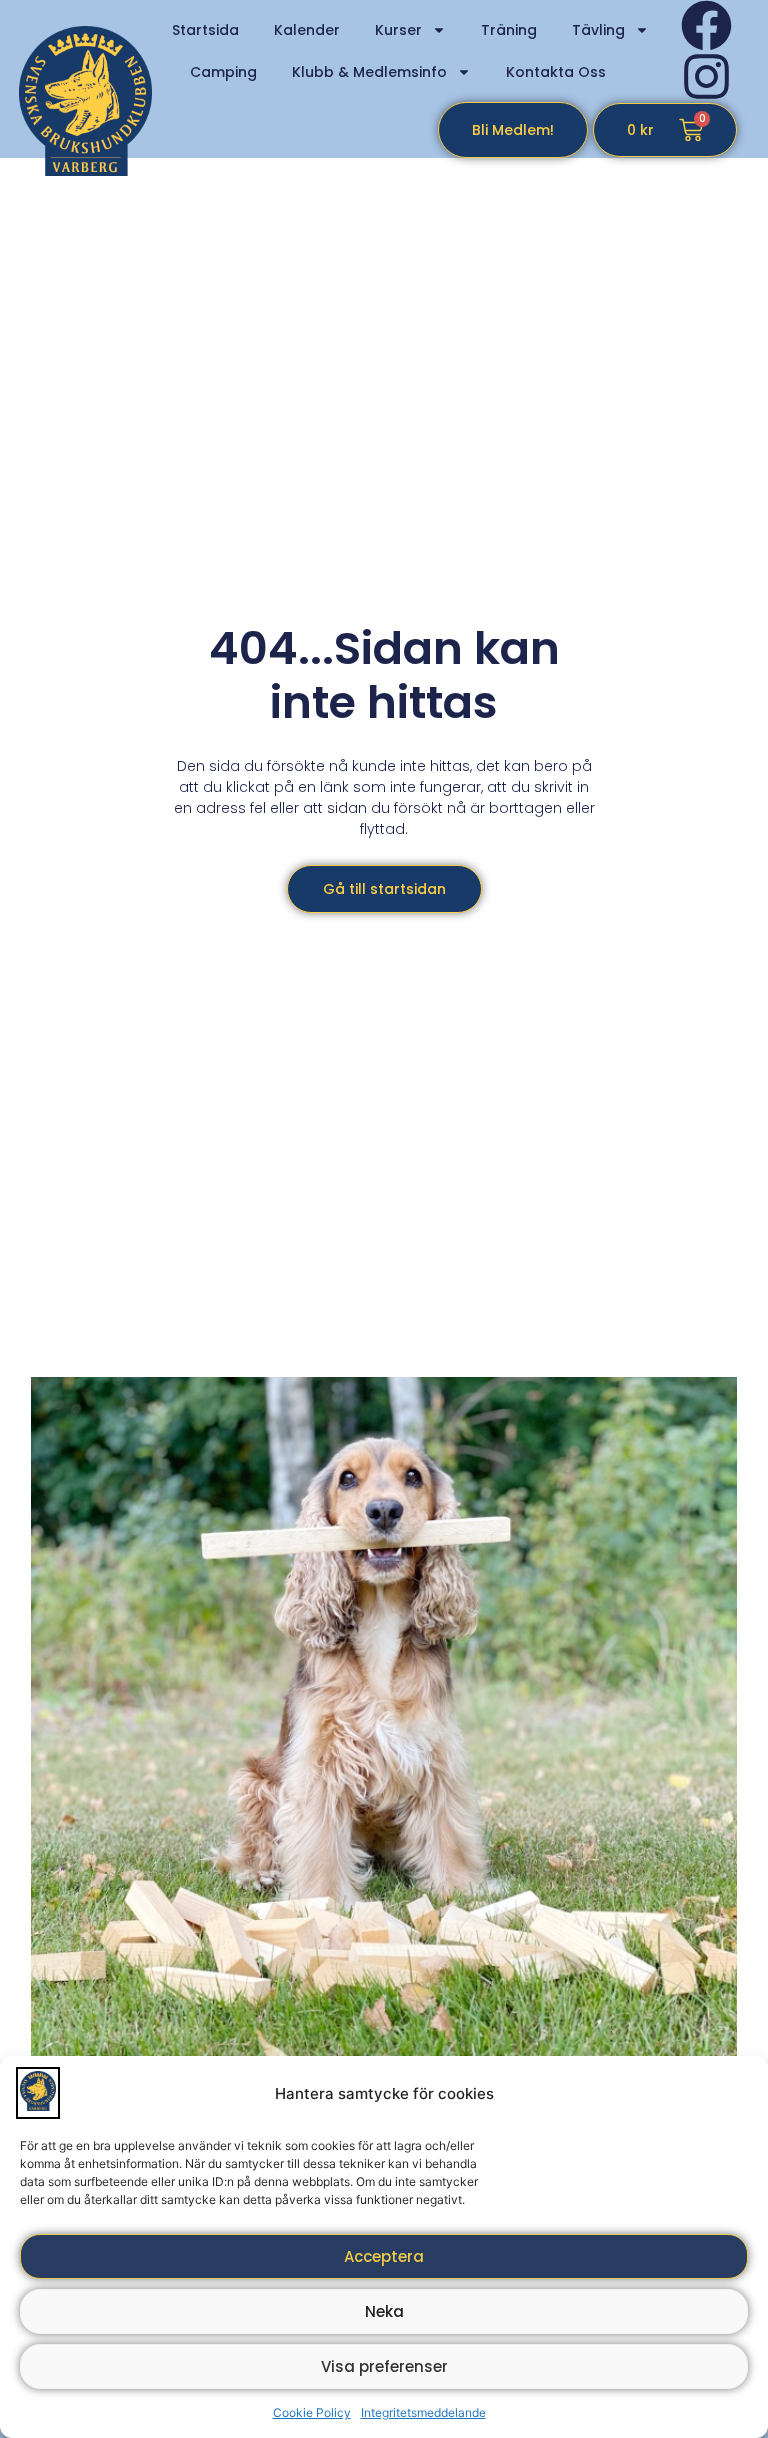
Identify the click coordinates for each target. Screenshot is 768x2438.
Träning (509, 30)
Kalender (307, 30)
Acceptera (384, 2256)
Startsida (205, 30)
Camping (223, 72)
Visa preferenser (384, 2366)
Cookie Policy (312, 2412)
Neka (384, 2311)
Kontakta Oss (556, 72)
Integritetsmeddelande (423, 2412)
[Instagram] (706, 76)
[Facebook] (706, 25)
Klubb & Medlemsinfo (369, 72)
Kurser (398, 30)
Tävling (598, 30)
